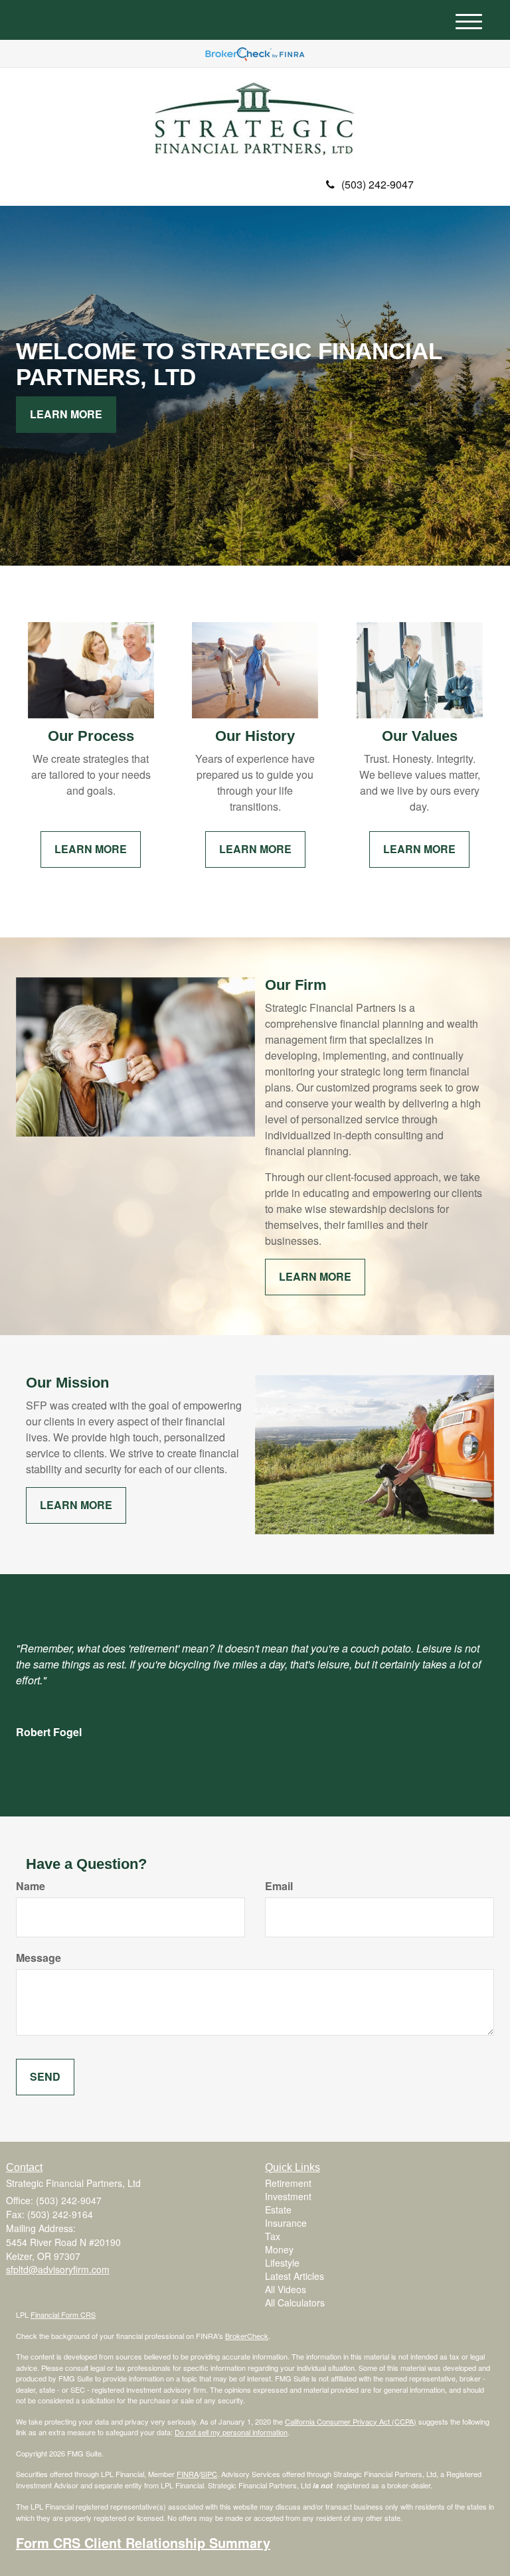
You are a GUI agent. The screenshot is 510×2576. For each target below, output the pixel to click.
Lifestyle (282, 2263)
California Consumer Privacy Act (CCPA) (351, 2421)
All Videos (286, 2289)
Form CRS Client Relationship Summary (143, 2542)
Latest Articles (295, 2276)
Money (279, 2249)
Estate (278, 2210)
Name (31, 1886)
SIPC (209, 2474)
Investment (288, 2196)
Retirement (288, 2183)
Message (39, 1958)
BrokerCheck (247, 2336)
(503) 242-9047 (378, 184)
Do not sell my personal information (231, 2432)
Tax (273, 2236)
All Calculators (295, 2302)
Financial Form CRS (63, 2314)
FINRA (188, 2474)
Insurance (286, 2223)
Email (279, 1886)
